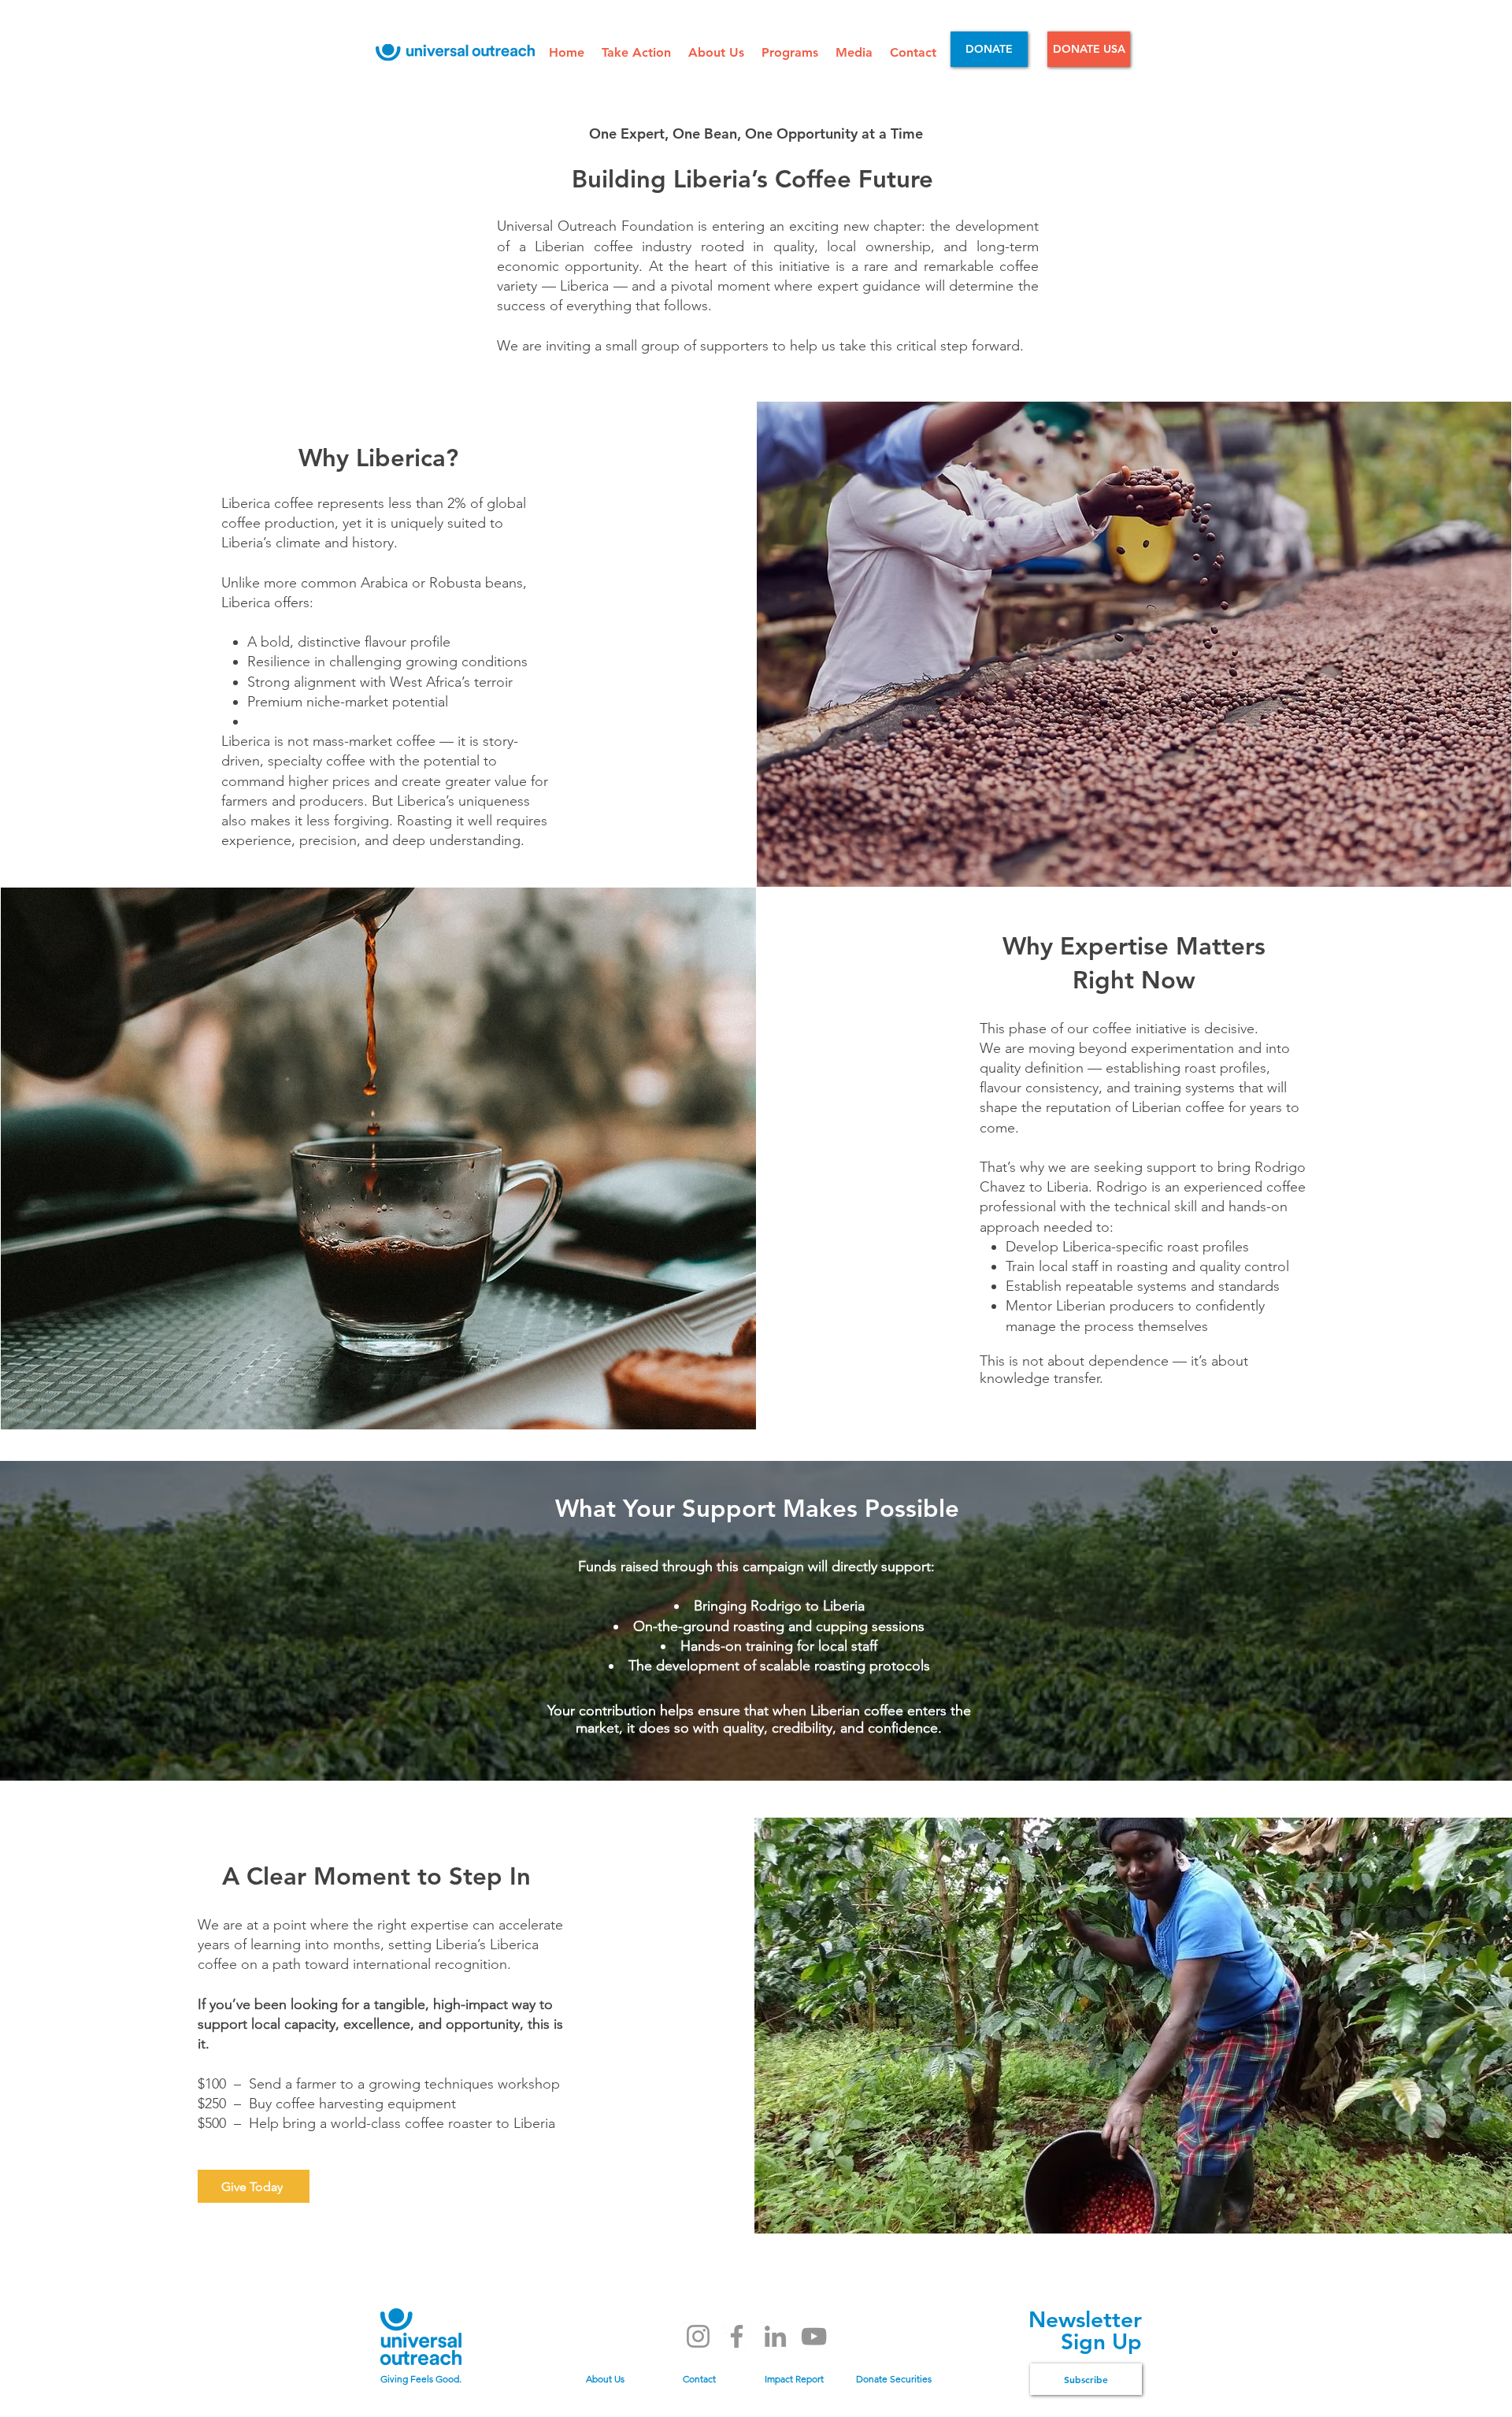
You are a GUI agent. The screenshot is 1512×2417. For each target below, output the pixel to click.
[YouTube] (814, 2336)
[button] (637, 52)
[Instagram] (698, 2336)
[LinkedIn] (775, 2336)
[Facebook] (737, 2336)
